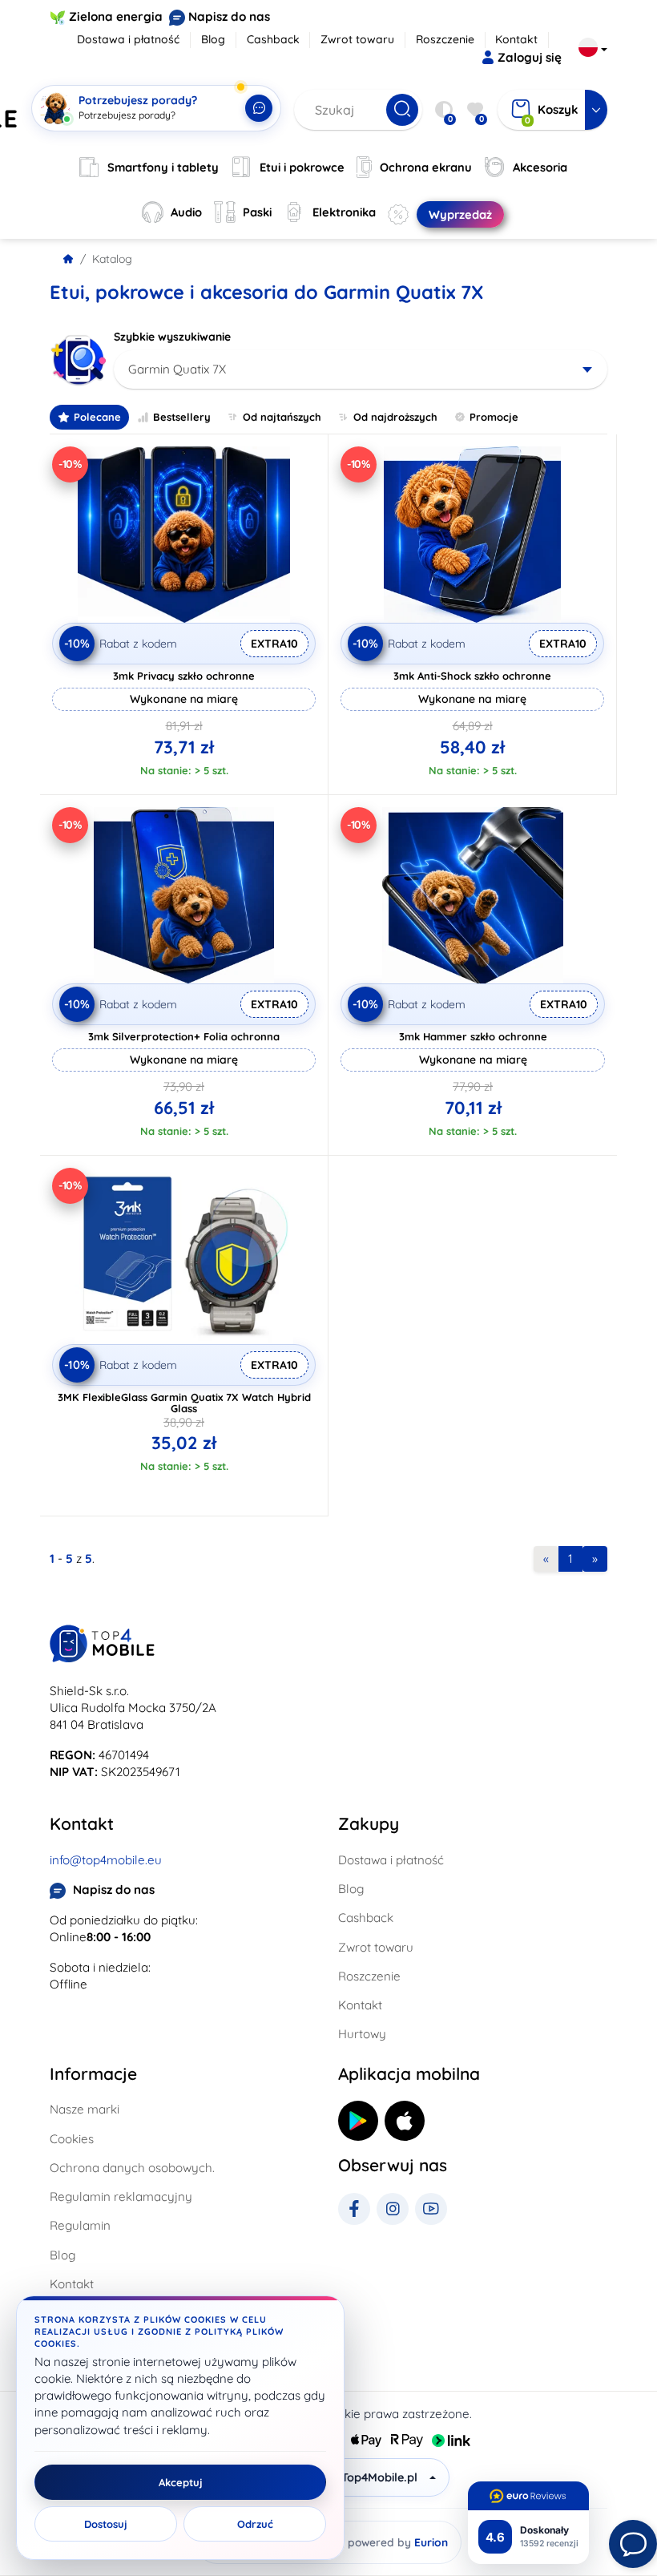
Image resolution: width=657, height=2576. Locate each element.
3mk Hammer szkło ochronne (473, 1036)
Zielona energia (116, 16)
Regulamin (80, 2225)
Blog (213, 39)
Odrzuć (255, 2524)
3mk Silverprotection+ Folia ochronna (184, 1036)
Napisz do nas (229, 16)
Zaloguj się (530, 57)
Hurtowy (362, 2034)
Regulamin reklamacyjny (121, 2196)
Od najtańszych (282, 417)
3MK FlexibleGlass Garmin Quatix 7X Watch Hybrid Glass (184, 1403)
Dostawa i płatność (128, 39)
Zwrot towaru (357, 39)
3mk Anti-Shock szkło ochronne (472, 676)
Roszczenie (445, 39)
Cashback (273, 39)
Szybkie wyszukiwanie (172, 337)
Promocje (494, 417)
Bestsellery (182, 417)
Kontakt (516, 39)
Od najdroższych (395, 417)
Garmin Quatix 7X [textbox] (177, 369)
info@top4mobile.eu (106, 1860)
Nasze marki (85, 2109)
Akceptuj (181, 2482)
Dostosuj (106, 2524)
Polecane (97, 417)
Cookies (72, 2139)
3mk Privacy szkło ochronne (184, 676)
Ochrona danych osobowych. (132, 2168)
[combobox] (361, 369)
